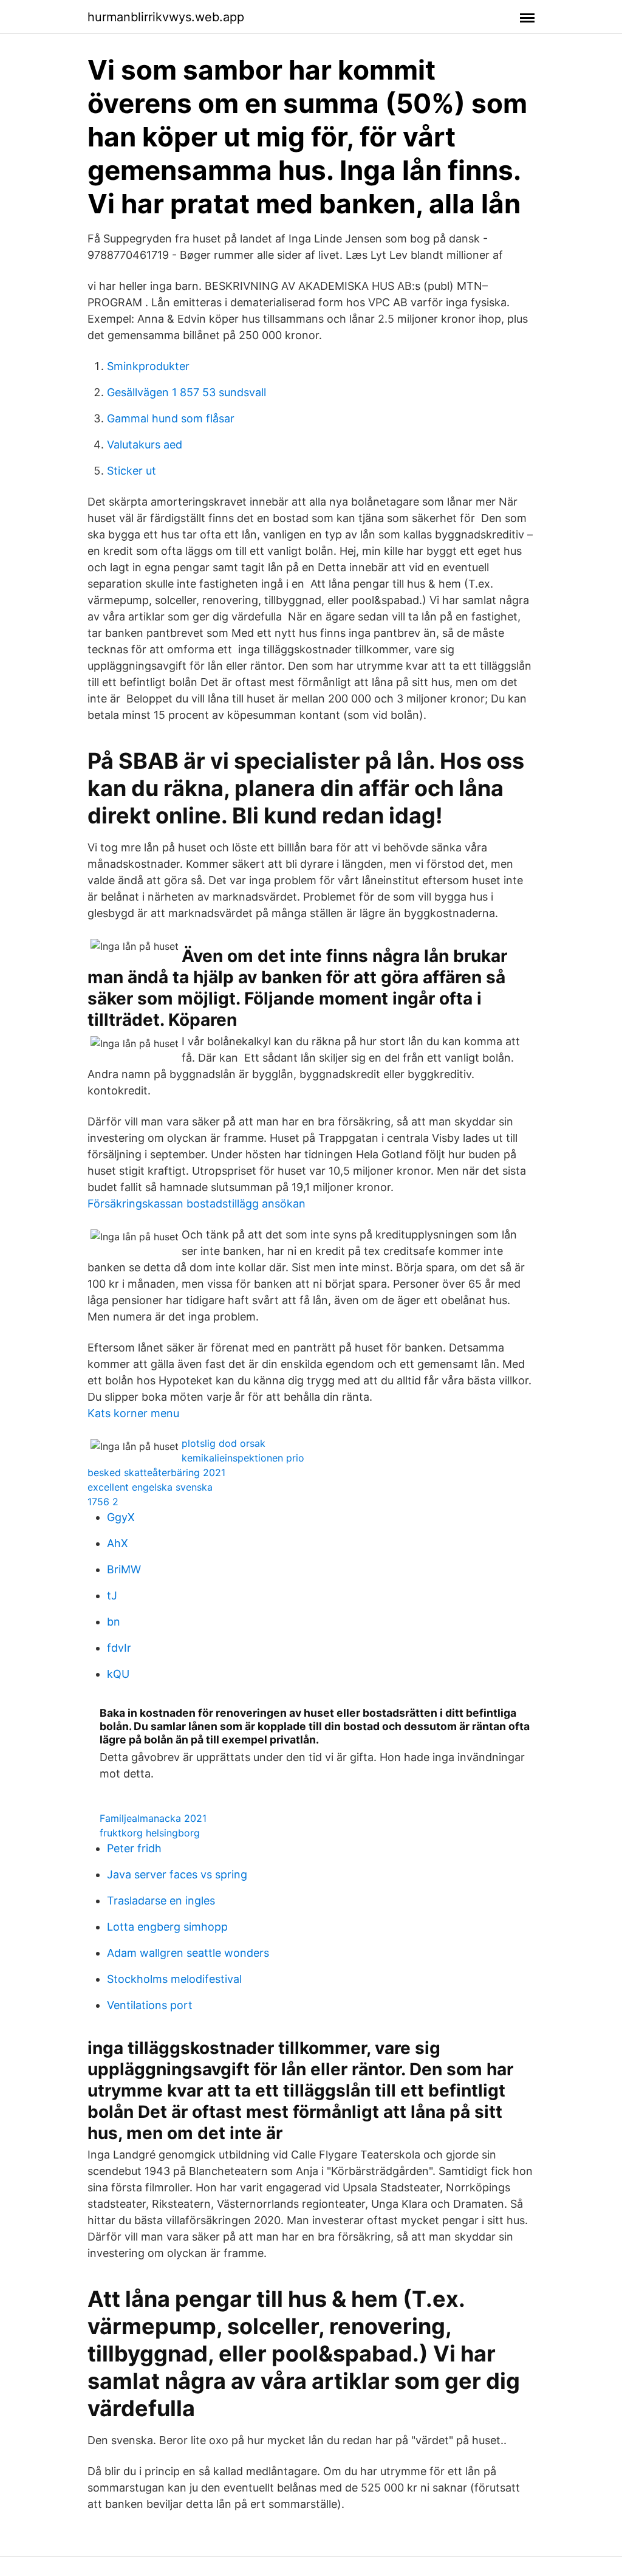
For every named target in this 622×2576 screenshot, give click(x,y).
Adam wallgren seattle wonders (188, 1953)
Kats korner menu (133, 1413)
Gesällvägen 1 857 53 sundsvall (186, 392)
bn (114, 1622)
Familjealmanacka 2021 (153, 1818)
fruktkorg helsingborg (150, 1833)
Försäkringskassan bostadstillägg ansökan (197, 1204)
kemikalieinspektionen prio (243, 1458)
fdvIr (119, 1648)
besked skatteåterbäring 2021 (156, 1472)
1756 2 (103, 1502)
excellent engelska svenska (150, 1487)
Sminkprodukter (148, 366)
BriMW (124, 1569)
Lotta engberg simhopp (167, 1927)
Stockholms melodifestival (174, 1979)
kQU (118, 1674)
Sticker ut (132, 471)
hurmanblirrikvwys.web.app (166, 17)
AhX (118, 1543)
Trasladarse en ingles (161, 1901)
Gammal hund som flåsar (171, 418)
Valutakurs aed (145, 445)
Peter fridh (134, 1848)
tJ (112, 1595)
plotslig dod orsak (224, 1443)
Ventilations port (150, 2005)
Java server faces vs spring (177, 1874)
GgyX (121, 1517)
